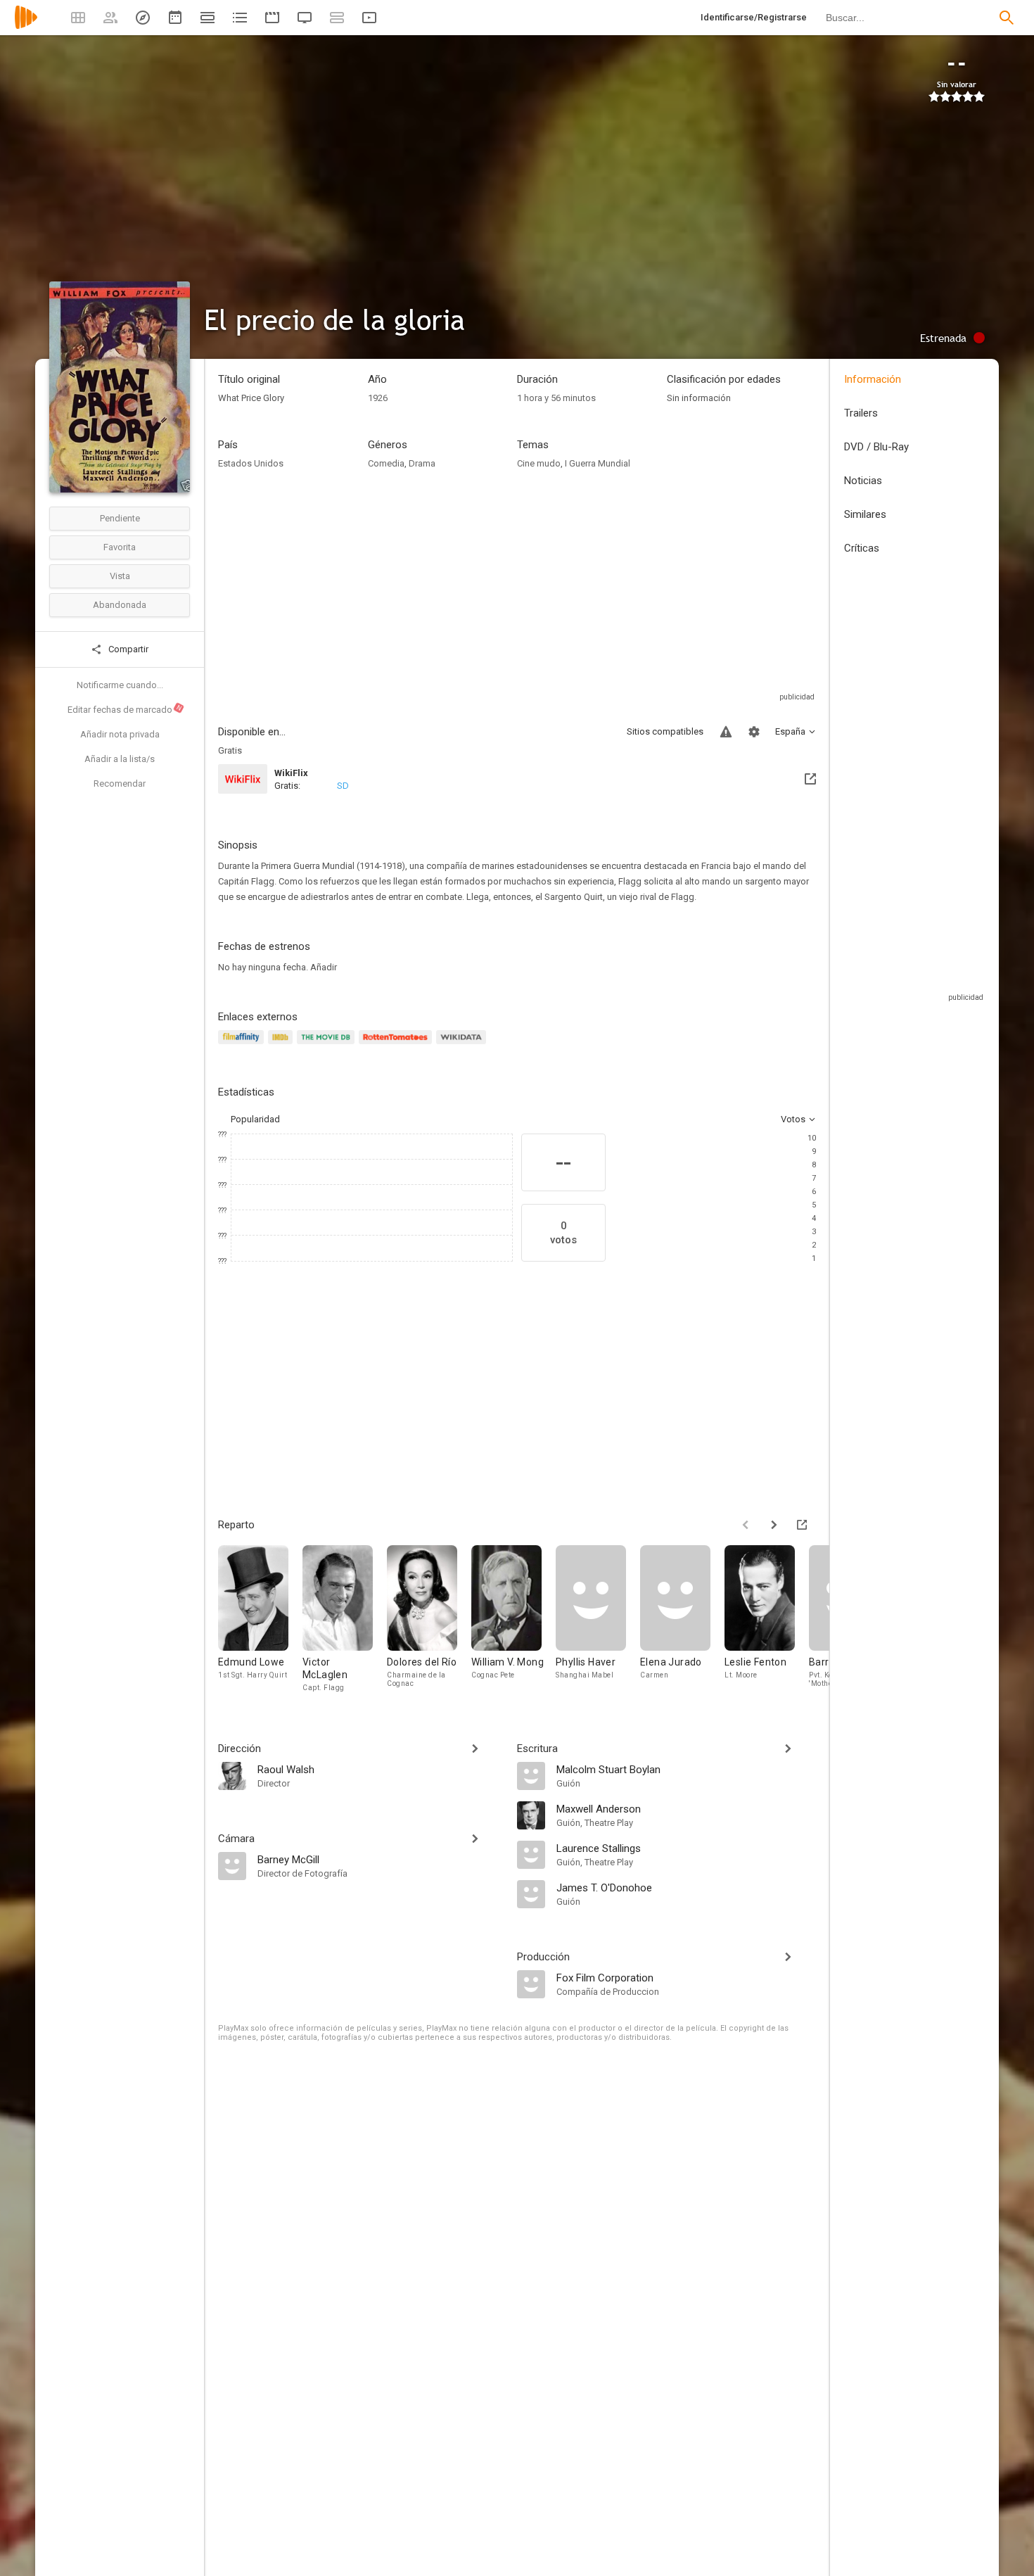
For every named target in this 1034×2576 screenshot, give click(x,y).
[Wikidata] (463, 1045)
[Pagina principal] (26, 26)
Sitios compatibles (665, 731)
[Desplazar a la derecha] (774, 1525)
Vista (120, 576)
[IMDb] (282, 1045)
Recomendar (120, 783)
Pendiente (120, 518)
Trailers (861, 413)
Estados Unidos (251, 463)
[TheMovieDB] (328, 1045)
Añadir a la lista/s (120, 759)
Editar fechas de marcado (125, 709)
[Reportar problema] (726, 732)
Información (873, 379)
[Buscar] (1007, 18)
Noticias (863, 481)
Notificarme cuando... (120, 685)
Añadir (324, 967)
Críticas (862, 548)
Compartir (127, 649)
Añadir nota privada (120, 734)
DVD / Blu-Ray (876, 447)
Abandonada (120, 605)
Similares (865, 514)
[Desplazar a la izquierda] (746, 1525)
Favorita (120, 547)
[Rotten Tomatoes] (398, 1045)
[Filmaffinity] (243, 1045)
